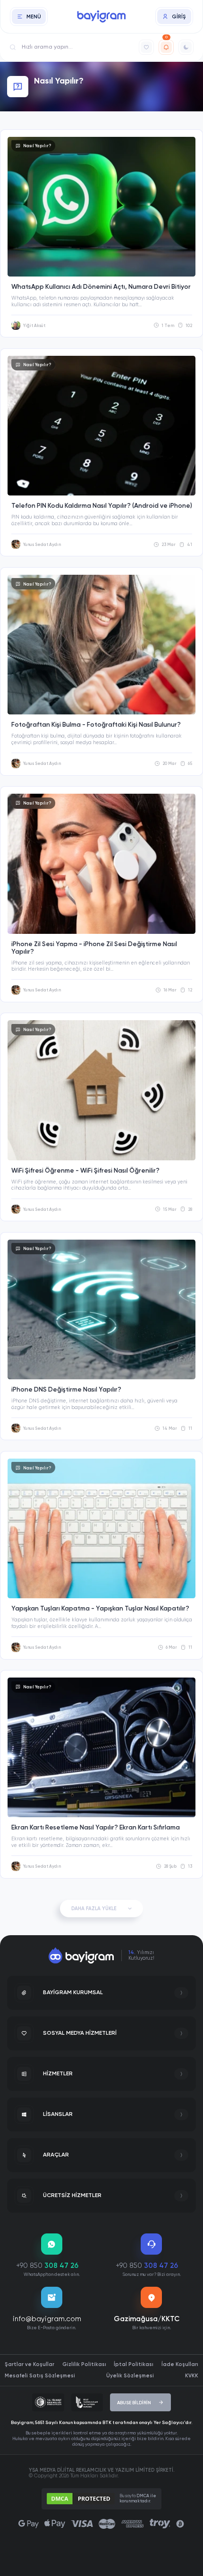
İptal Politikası (134, 2364)
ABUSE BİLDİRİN (134, 2403)
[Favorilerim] (146, 47)
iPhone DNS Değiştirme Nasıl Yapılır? (66, 1390)
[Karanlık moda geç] (186, 47)
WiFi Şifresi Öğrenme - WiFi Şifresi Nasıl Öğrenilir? (85, 1171)
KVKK (192, 2376)
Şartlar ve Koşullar (30, 2364)
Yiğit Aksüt (34, 326)
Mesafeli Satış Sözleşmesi (40, 2376)
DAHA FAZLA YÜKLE (94, 1909)
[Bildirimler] (166, 47)
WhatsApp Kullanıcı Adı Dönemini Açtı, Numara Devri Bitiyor (101, 287)
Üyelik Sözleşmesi (130, 2376)
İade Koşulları (180, 2364)
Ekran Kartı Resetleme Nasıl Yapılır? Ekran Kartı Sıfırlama (96, 1828)
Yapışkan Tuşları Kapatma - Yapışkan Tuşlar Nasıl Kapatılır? (100, 1609)
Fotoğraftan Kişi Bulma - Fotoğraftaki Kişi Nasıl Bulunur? (96, 725)
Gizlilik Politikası (84, 2364)
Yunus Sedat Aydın (42, 545)
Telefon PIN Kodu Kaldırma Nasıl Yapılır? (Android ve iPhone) (102, 506)
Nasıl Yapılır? (37, 146)
